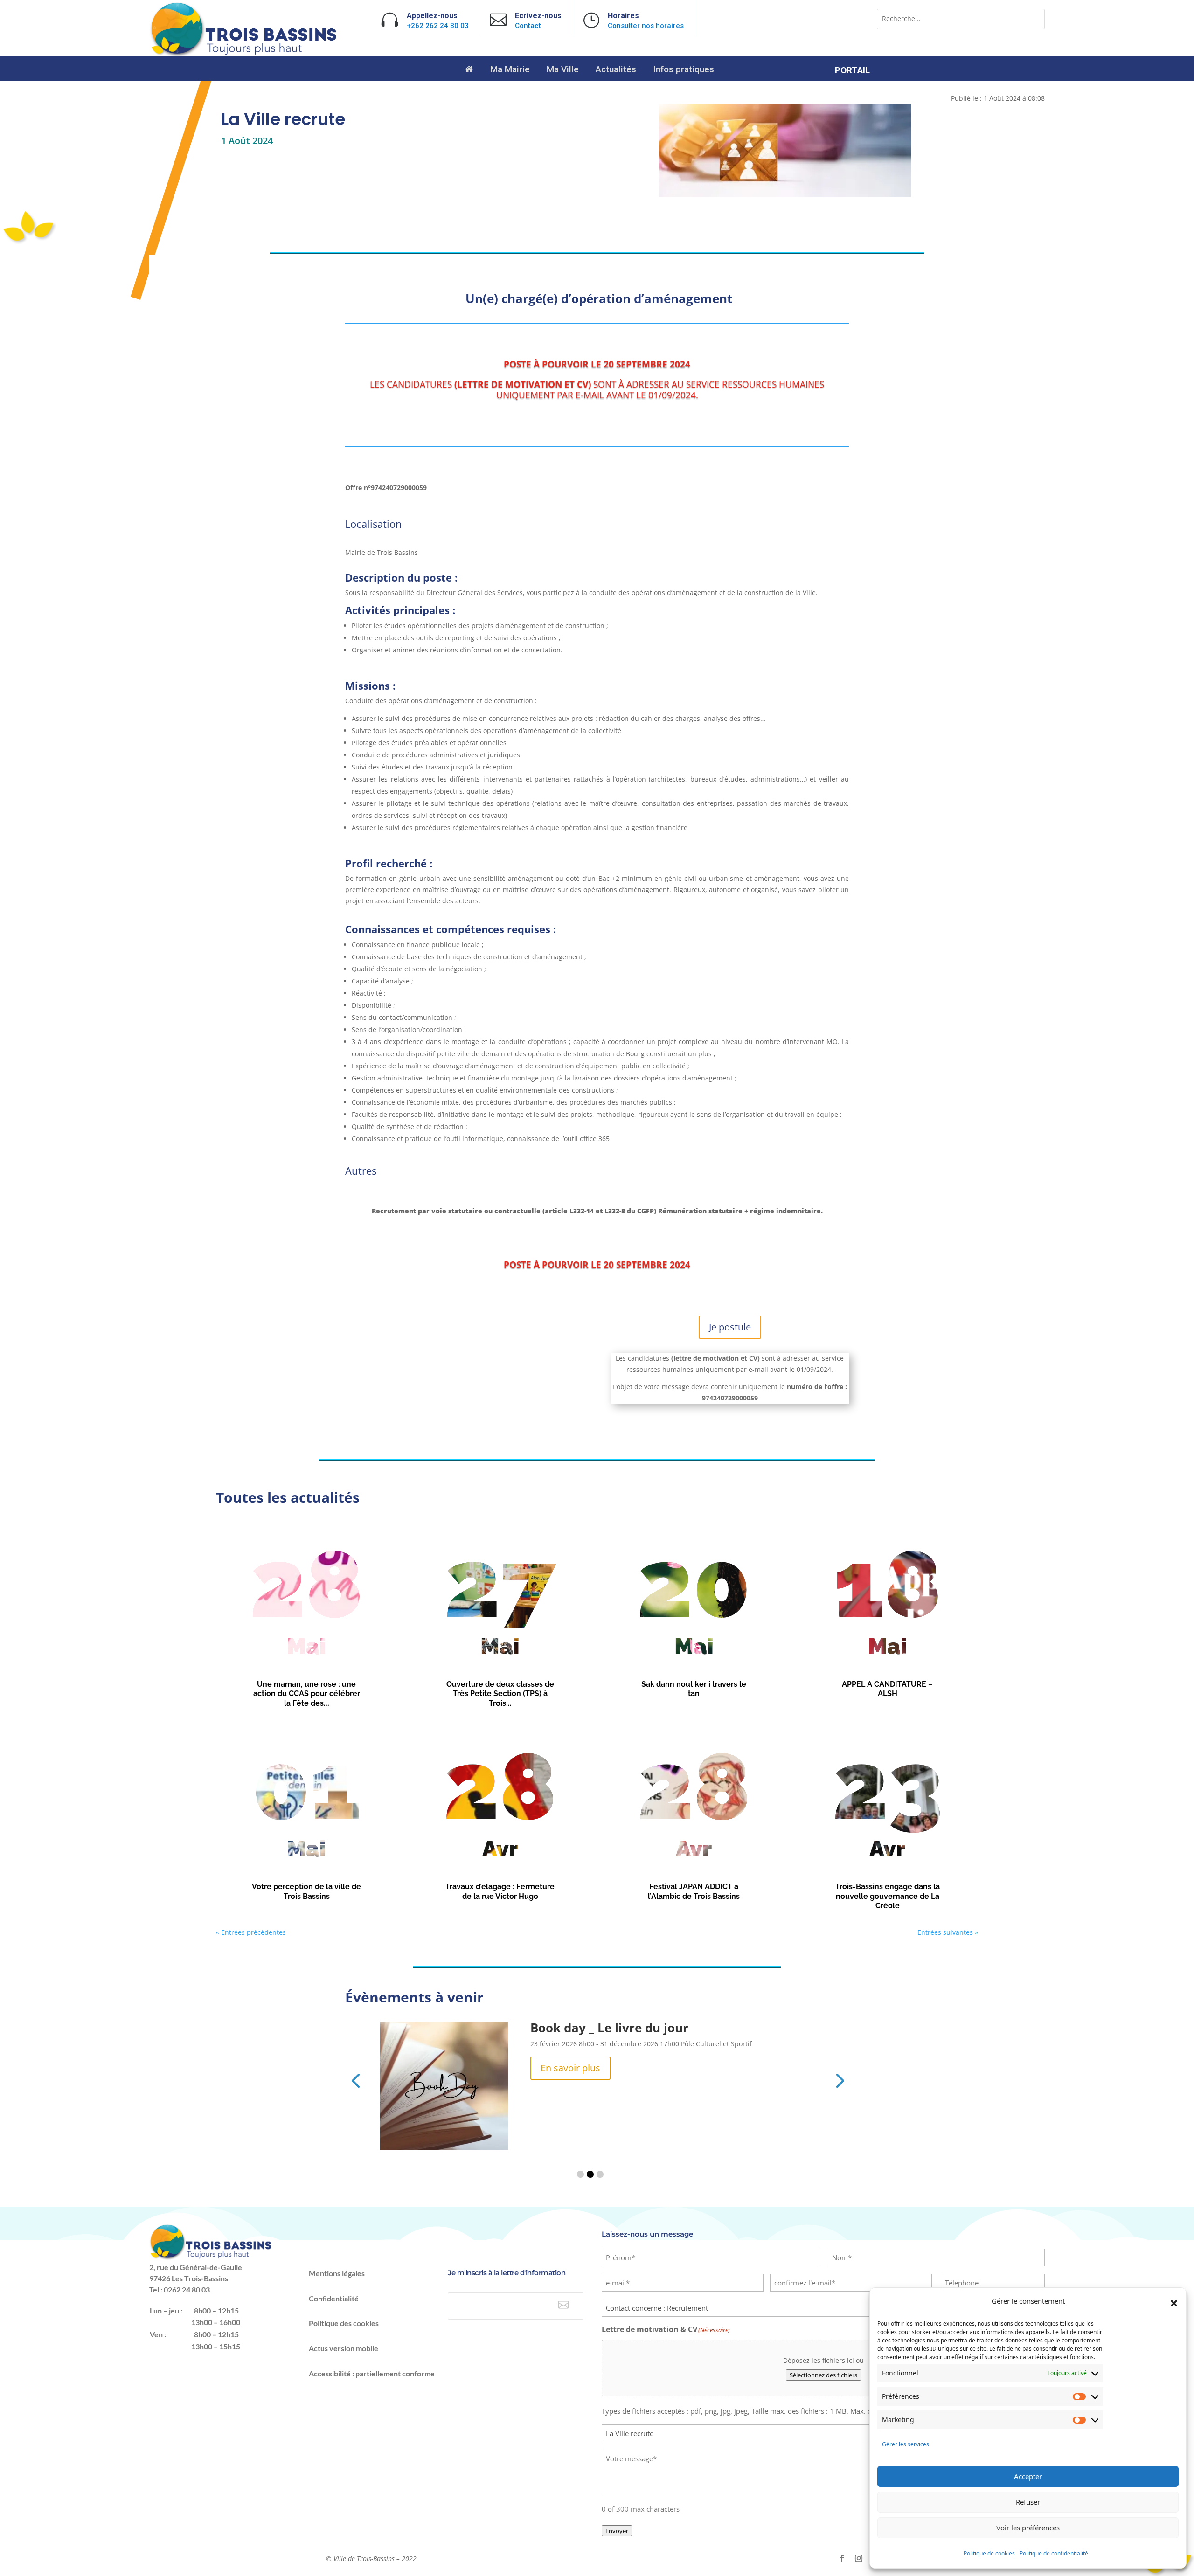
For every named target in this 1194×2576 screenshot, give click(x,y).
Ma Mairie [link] (510, 70)
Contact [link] (528, 26)
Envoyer (617, 2531)
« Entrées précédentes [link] (251, 1932)
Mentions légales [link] (337, 2273)
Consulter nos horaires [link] (646, 26)
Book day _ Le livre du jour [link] (609, 2028)
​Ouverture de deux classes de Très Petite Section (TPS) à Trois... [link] (500, 1694)
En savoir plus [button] (570, 2068)
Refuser (1028, 2502)
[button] (1174, 2303)
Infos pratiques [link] (684, 70)
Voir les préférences (1028, 2528)
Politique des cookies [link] (344, 2323)
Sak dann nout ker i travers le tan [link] (694, 1689)
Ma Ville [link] (563, 70)
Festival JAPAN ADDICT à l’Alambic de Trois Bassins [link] (694, 1891)
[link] (244, 54)
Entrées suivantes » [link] (948, 1932)
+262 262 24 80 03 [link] (438, 26)
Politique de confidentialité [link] (1054, 2553)
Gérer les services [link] (906, 2444)
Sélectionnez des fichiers (823, 2375)
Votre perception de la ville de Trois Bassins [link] (306, 1891)
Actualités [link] (616, 70)
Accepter (1028, 2476)
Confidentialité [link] (334, 2298)
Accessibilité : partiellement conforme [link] (372, 2373)
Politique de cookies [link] (989, 2553)
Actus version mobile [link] (344, 2348)
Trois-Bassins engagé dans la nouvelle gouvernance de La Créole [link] (888, 1896)
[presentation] (355, 2080)
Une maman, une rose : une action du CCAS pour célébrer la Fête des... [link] (307, 1694)
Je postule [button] (730, 1327)
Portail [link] (852, 71)
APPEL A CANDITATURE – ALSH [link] (887, 1689)
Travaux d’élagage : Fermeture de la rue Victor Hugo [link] (500, 1891)
